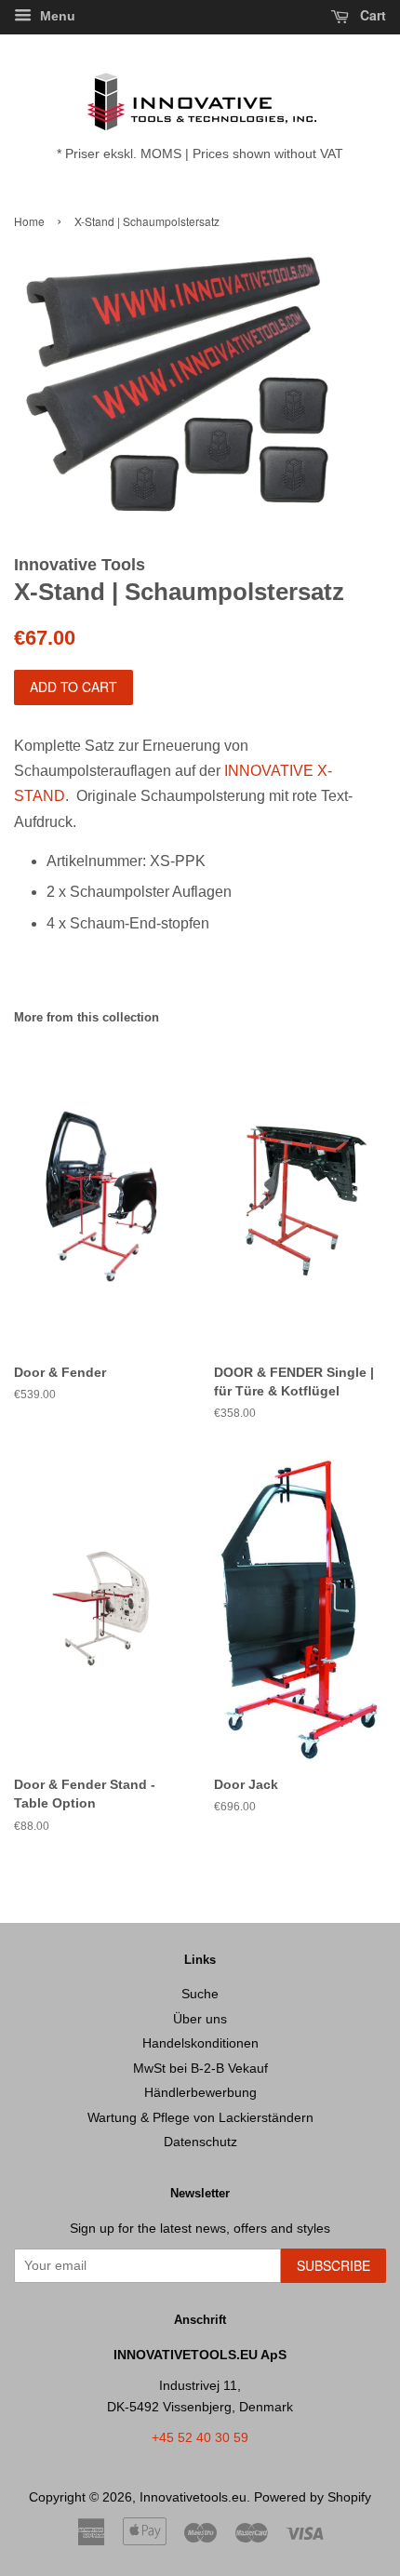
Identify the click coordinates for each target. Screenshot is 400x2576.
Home (29, 221)
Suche (200, 1994)
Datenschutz (200, 2142)
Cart (371, 15)
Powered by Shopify (313, 2497)
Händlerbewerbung (200, 2093)
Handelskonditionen (200, 2043)
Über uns (200, 2019)
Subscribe (333, 2265)
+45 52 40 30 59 (200, 2438)
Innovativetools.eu (193, 2497)
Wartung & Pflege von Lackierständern (200, 2118)
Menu (56, 16)
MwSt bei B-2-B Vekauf (200, 2069)
